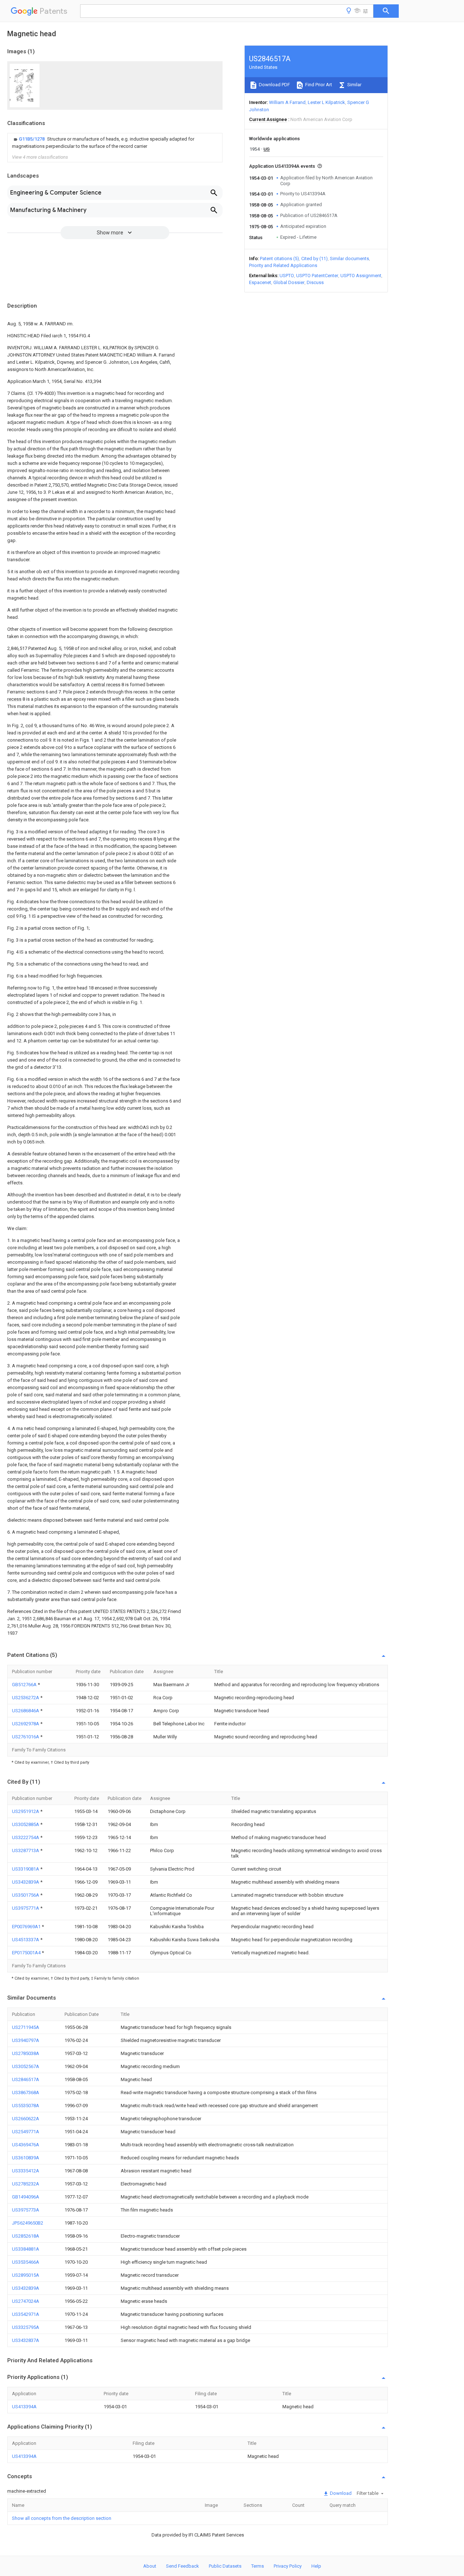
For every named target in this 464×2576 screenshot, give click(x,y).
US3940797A (26, 2040)
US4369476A (26, 2145)
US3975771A (26, 1908)
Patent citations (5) (279, 259)
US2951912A (26, 1811)
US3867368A (26, 2093)
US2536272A (26, 1698)
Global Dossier (289, 282)
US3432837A (26, 2340)
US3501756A (26, 1895)
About (150, 2566)
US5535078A (26, 2106)
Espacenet (260, 282)
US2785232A (26, 2184)
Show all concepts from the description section (62, 2518)
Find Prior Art (318, 85)
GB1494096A (26, 2197)
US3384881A (26, 2249)
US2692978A (26, 1724)
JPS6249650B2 (28, 2223)
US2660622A (26, 2119)
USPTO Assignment (361, 276)
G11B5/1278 (32, 139)
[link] (115, 143)
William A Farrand (287, 102)
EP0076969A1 (27, 1927)
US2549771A (26, 2132)
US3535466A (26, 2262)
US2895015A (26, 2275)
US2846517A (26, 2079)
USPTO (287, 276)
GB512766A (25, 1685)
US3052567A (26, 2066)
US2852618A (26, 2236)
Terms (258, 2566)
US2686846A (26, 1711)
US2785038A (26, 2053)
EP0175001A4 (27, 1953)
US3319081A (26, 1869)
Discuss (315, 282)
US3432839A (26, 1882)
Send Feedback (183, 2566)
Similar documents (349, 259)
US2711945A (26, 2027)
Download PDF (274, 85)
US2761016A (26, 1737)
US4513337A (26, 1940)
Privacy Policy (288, 2566)
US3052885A (26, 1824)
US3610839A (26, 2158)
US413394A (24, 2407)
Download (340, 2493)
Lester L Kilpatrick (326, 102)
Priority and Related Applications (283, 265)
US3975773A (26, 2210)
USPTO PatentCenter (317, 276)
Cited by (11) (314, 259)
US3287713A (26, 1850)
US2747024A (26, 2301)
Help (316, 2566)
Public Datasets (225, 2566)
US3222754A (26, 1837)
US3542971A (26, 2314)
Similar (354, 85)
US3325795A (26, 2327)
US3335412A (26, 2171)
